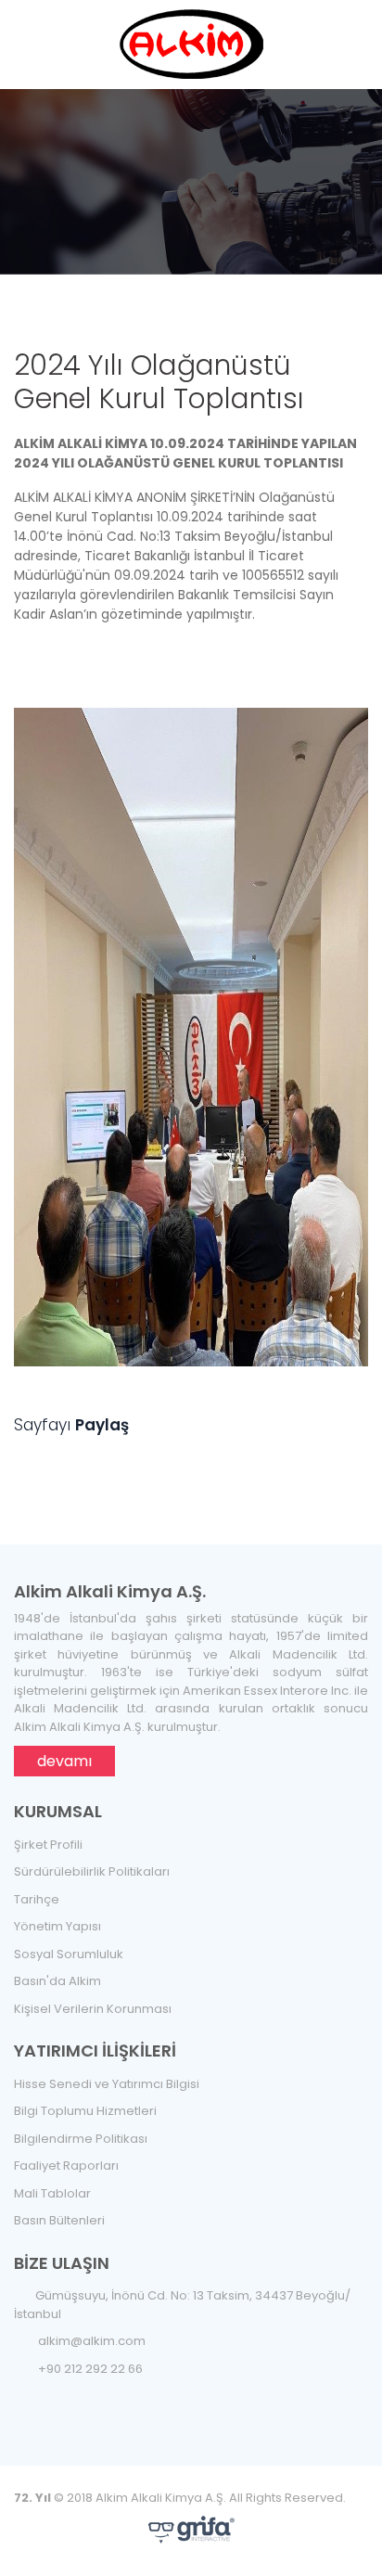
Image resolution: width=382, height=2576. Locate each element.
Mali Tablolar (52, 2193)
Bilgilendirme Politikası (81, 2139)
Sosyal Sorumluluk (69, 1954)
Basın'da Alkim (57, 1981)
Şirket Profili (48, 1845)
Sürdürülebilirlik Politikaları (92, 1871)
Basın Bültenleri (59, 2220)
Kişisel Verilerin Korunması (93, 2009)
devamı (64, 1761)
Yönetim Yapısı (57, 1926)
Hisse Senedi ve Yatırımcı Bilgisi (107, 2084)
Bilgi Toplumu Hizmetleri (85, 2111)
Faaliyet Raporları (66, 2166)
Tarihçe (37, 1899)
